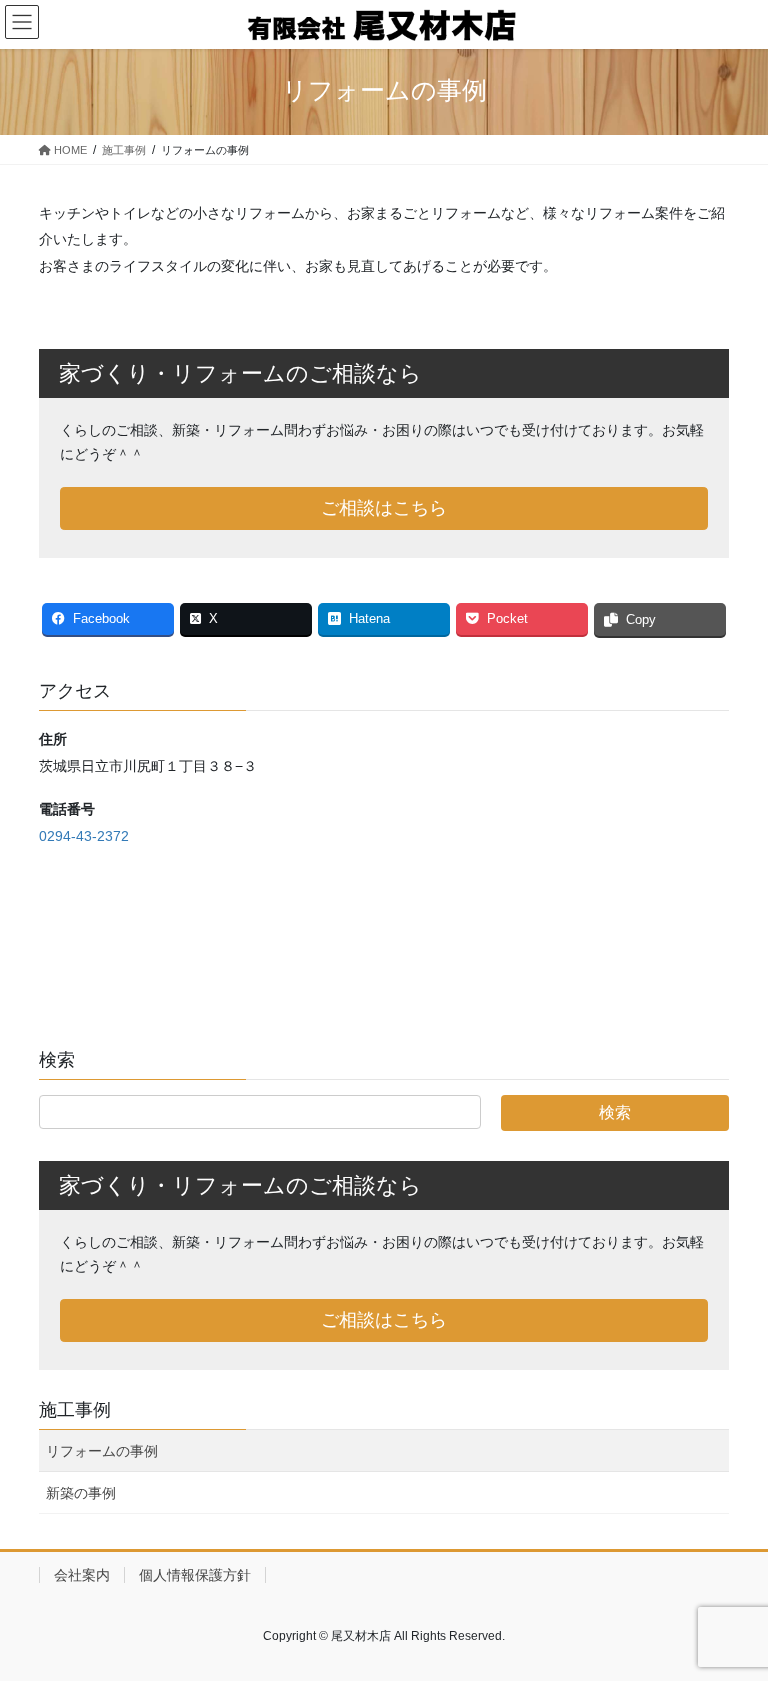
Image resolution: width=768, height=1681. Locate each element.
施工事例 (75, 1410)
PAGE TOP (731, 1613)
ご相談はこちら (384, 508)
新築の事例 (81, 1493)
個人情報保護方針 (195, 1575)
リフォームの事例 (102, 1451)
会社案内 (82, 1575)
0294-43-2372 (84, 836)
